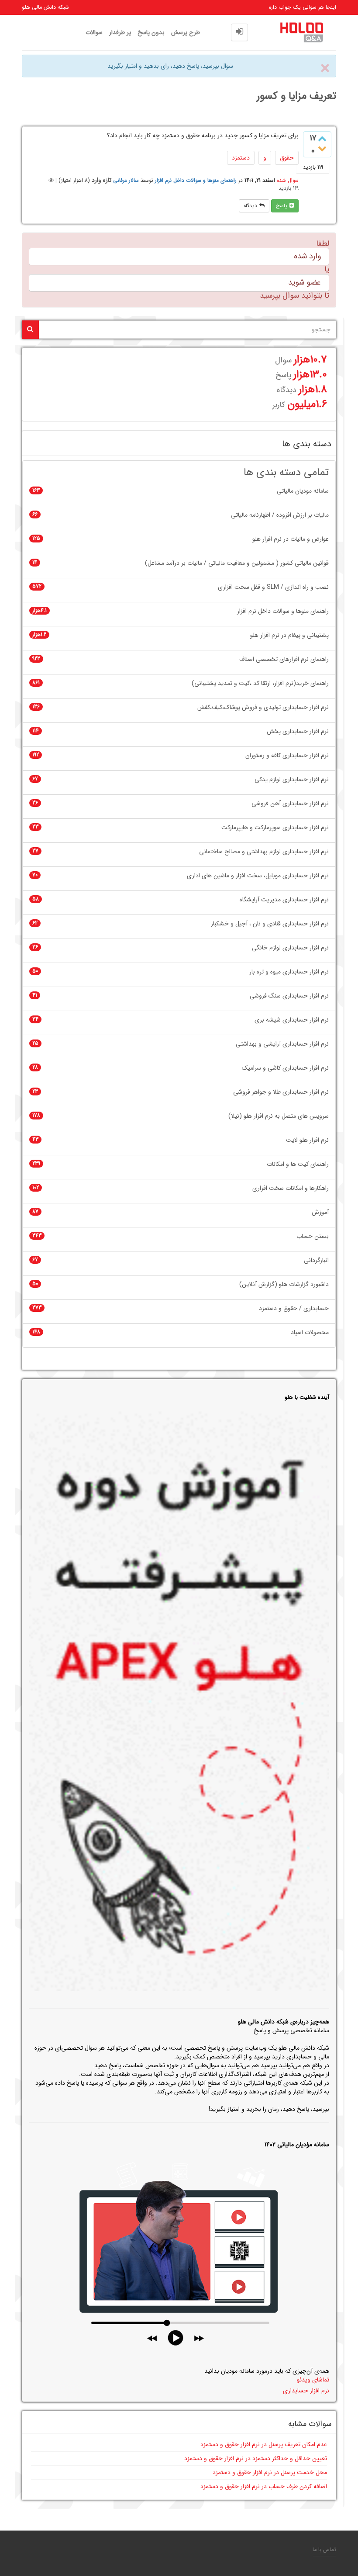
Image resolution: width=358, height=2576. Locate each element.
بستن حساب (313, 1236)
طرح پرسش (186, 32)
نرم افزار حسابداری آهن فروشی (290, 804)
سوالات (94, 32)
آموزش (320, 1212)
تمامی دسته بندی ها (286, 473)
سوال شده (288, 180)
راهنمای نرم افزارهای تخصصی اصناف (284, 659)
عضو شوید (305, 282)
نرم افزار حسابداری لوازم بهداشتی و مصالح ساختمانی (264, 852)
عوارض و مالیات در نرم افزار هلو (291, 539)
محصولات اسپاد (310, 1333)
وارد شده (307, 256)
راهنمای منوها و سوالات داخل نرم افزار (196, 180)
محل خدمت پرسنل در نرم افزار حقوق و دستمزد (270, 2472)
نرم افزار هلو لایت (307, 1140)
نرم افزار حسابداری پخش (298, 732)
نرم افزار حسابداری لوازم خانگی (290, 948)
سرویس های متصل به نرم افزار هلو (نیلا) (279, 1116)
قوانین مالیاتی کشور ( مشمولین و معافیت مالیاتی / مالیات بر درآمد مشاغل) (237, 563)
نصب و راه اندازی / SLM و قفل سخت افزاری (273, 587)
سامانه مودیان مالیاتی (303, 491)
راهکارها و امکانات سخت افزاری (291, 1188)
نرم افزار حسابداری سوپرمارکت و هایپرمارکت (275, 828)
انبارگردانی (316, 1260)
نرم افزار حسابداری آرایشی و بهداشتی (282, 1044)
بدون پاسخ (151, 32)
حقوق (287, 158)
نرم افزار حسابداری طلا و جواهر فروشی (281, 1092)
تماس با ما (324, 2550)
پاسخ (282, 206)
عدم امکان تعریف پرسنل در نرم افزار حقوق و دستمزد (264, 2444)
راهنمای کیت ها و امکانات (298, 1164)
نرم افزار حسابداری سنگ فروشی (289, 996)
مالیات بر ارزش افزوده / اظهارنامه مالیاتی (280, 515)
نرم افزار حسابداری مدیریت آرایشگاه (284, 900)
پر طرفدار (120, 32)
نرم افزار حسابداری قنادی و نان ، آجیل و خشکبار (270, 924)
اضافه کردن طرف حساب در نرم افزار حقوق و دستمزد (264, 2486)
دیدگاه (250, 206)
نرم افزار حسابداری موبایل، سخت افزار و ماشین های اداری (258, 876)
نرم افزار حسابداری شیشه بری (292, 1020)
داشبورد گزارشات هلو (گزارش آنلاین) (284, 1285)
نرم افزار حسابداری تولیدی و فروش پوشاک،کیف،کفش (263, 707)
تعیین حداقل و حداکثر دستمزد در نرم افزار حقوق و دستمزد (256, 2458)
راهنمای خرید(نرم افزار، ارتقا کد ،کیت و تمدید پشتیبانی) (260, 683)
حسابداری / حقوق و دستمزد (294, 1309)
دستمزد (241, 158)
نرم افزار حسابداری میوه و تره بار (289, 972)
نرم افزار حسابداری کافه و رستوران (287, 756)
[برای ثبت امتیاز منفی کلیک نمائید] (322, 149)
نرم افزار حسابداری (306, 2391)
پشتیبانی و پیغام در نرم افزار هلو (289, 635)
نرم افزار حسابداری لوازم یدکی (292, 780)
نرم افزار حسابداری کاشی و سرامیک (285, 1068)
